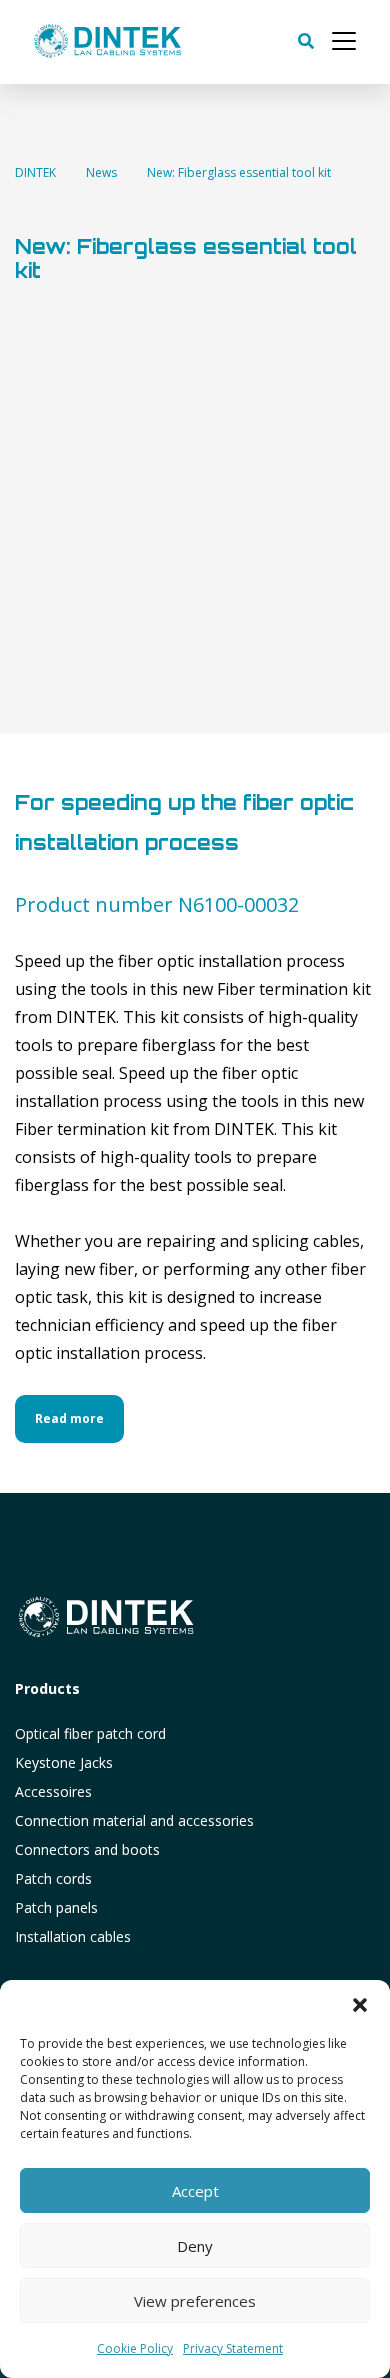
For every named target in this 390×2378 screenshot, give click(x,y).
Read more (69, 1418)
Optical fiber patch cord (90, 1733)
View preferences (195, 2301)
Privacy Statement (233, 2348)
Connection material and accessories (134, 1820)
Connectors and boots (87, 1849)
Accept (195, 2191)
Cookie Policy (135, 2348)
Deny (195, 2246)
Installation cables (73, 1936)
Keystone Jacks (64, 1762)
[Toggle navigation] (344, 41)
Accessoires (53, 1791)
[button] (360, 2005)
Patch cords (53, 1878)
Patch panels (56, 1907)
